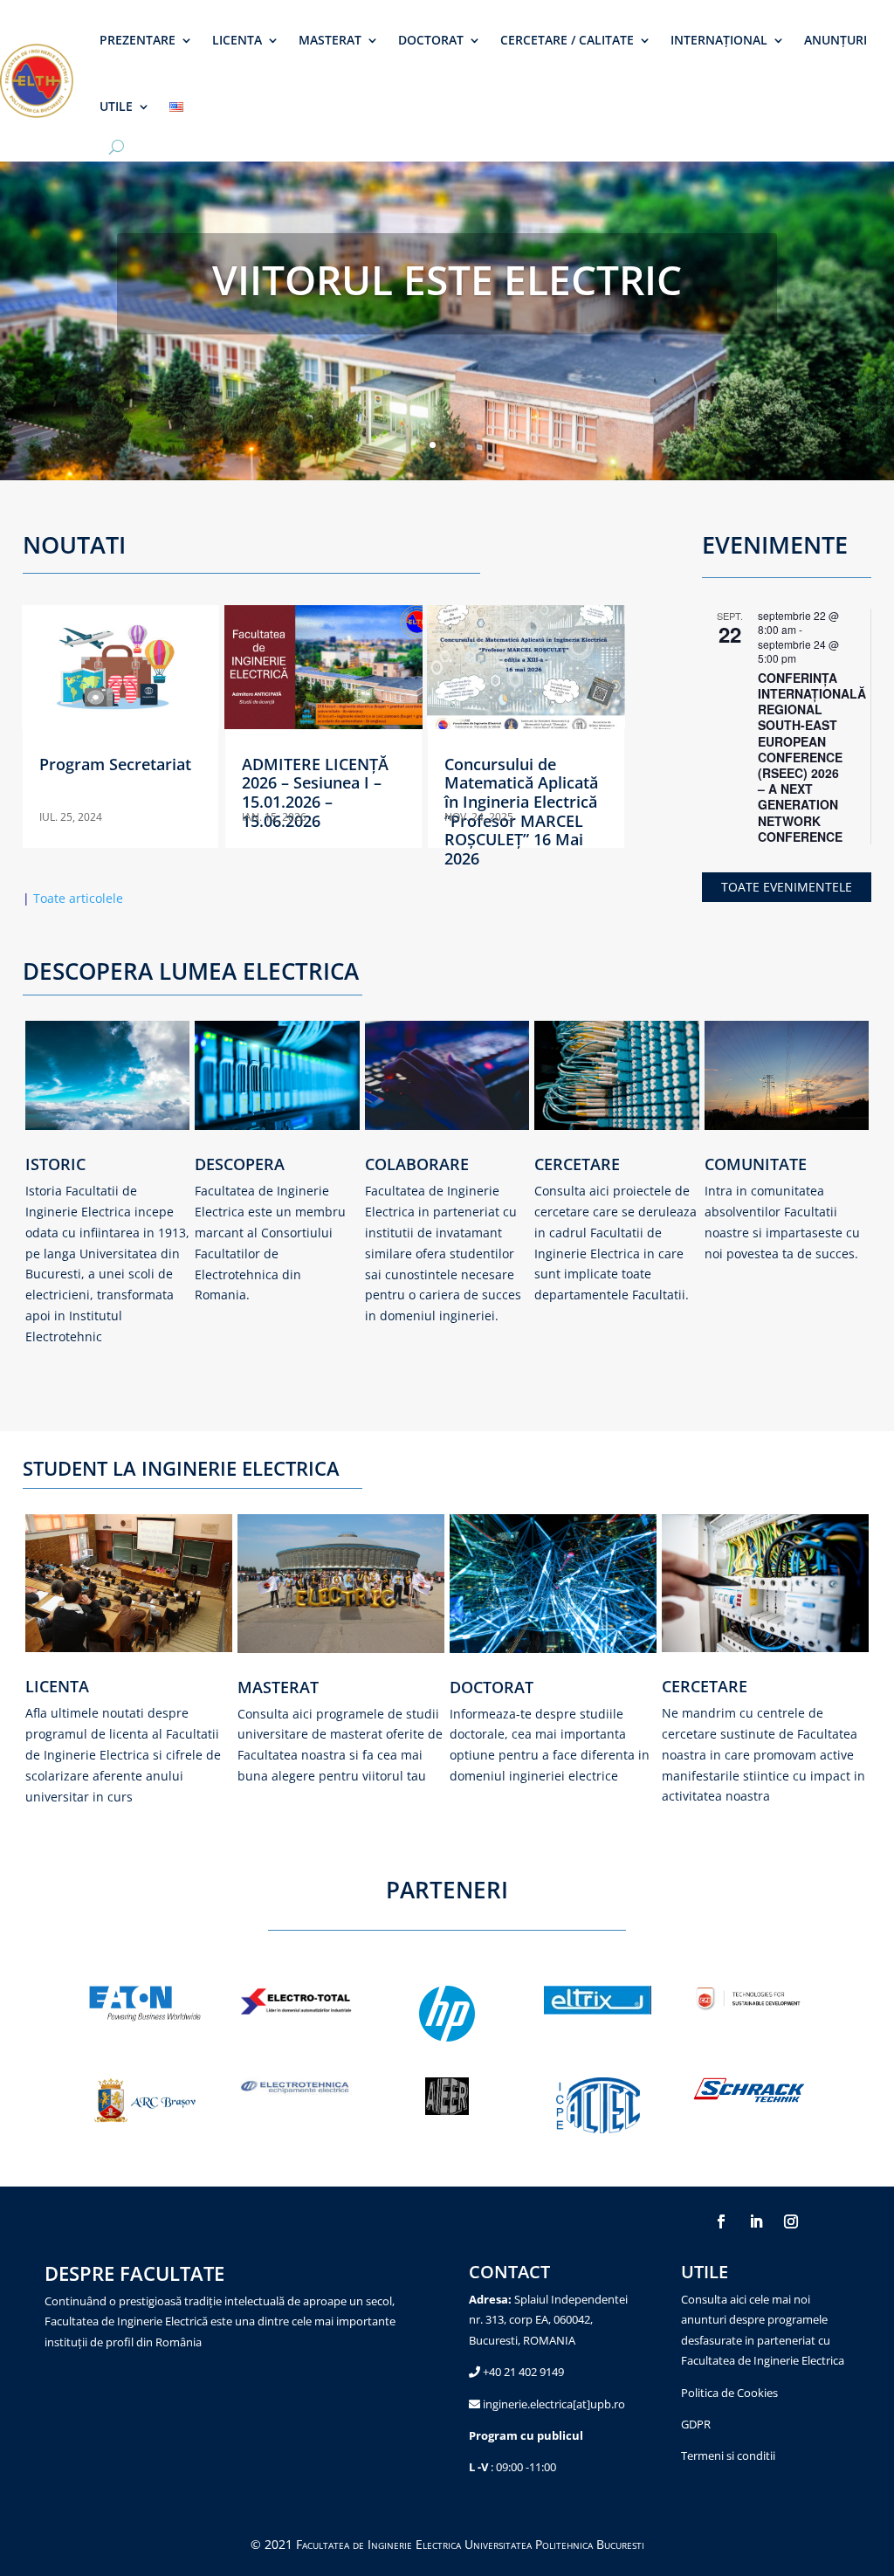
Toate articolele (73, 898)
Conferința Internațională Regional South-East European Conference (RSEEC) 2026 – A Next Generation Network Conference (812, 757)
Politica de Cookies (729, 2393)
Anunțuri (836, 40)
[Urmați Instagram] (791, 2221)
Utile (116, 106)
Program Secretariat (115, 764)
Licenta (237, 40)
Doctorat (431, 40)
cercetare (705, 1686)
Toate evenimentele (787, 887)
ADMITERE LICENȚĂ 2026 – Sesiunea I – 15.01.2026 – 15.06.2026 (315, 792)
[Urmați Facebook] (721, 2221)
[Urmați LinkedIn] (756, 2221)
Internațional (719, 40)
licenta (57, 1686)
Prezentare (138, 40)
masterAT (278, 1687)
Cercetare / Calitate (567, 40)
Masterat (330, 40)
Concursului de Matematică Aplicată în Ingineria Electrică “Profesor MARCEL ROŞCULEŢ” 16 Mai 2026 (521, 811)
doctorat (492, 1687)
